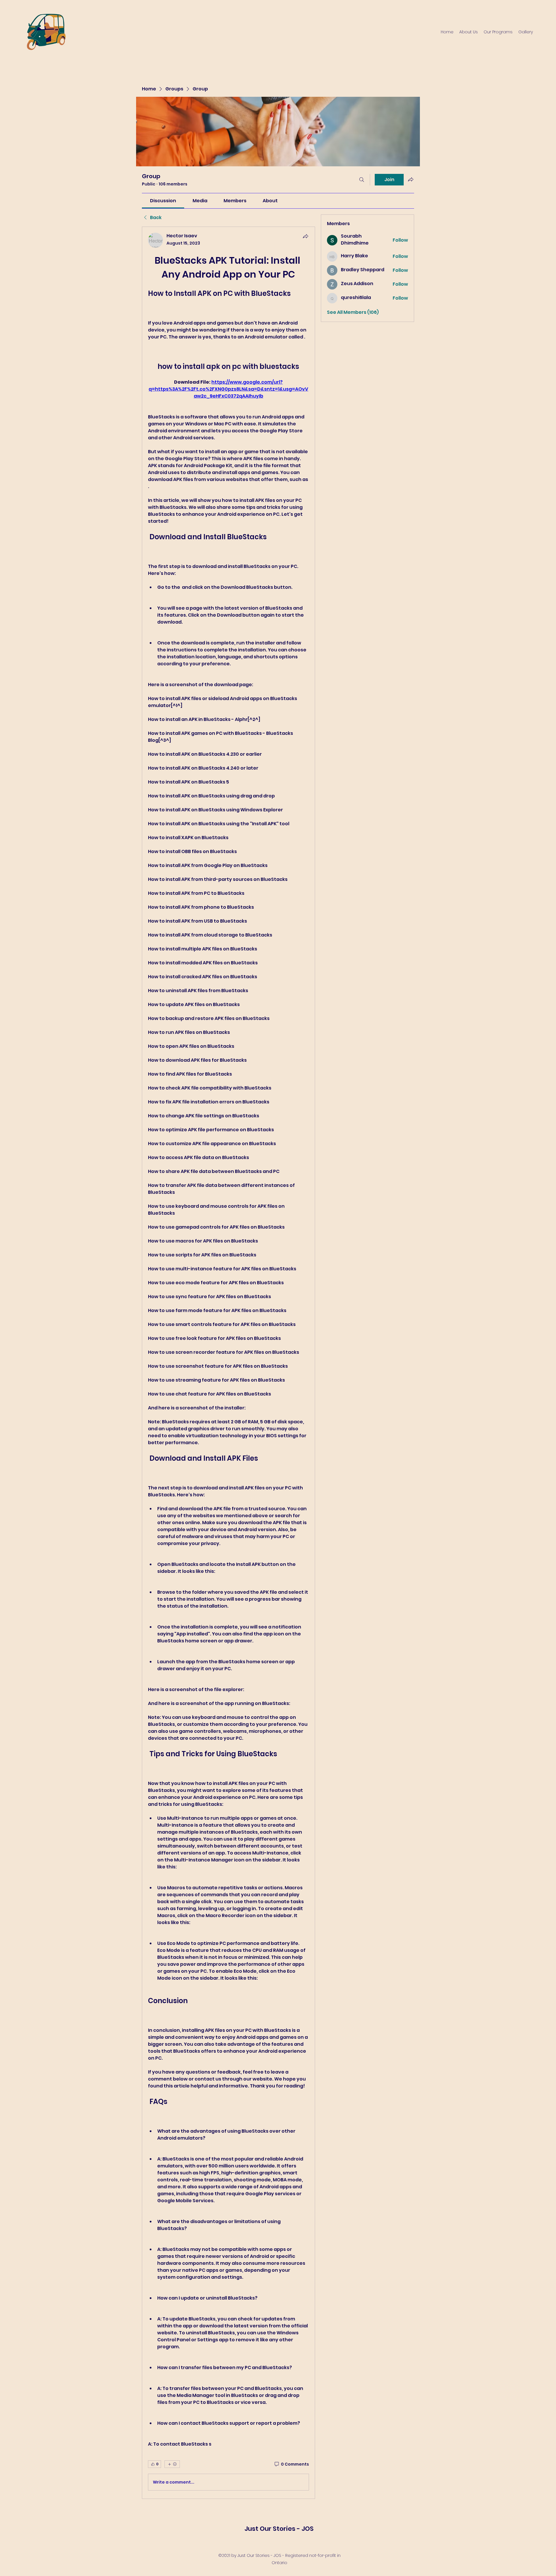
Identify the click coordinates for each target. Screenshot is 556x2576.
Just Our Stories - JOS (279, 2529)
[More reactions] (172, 2464)
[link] (163, 201)
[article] (228, 1363)
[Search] (362, 180)
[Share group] (411, 179)
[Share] (306, 236)
